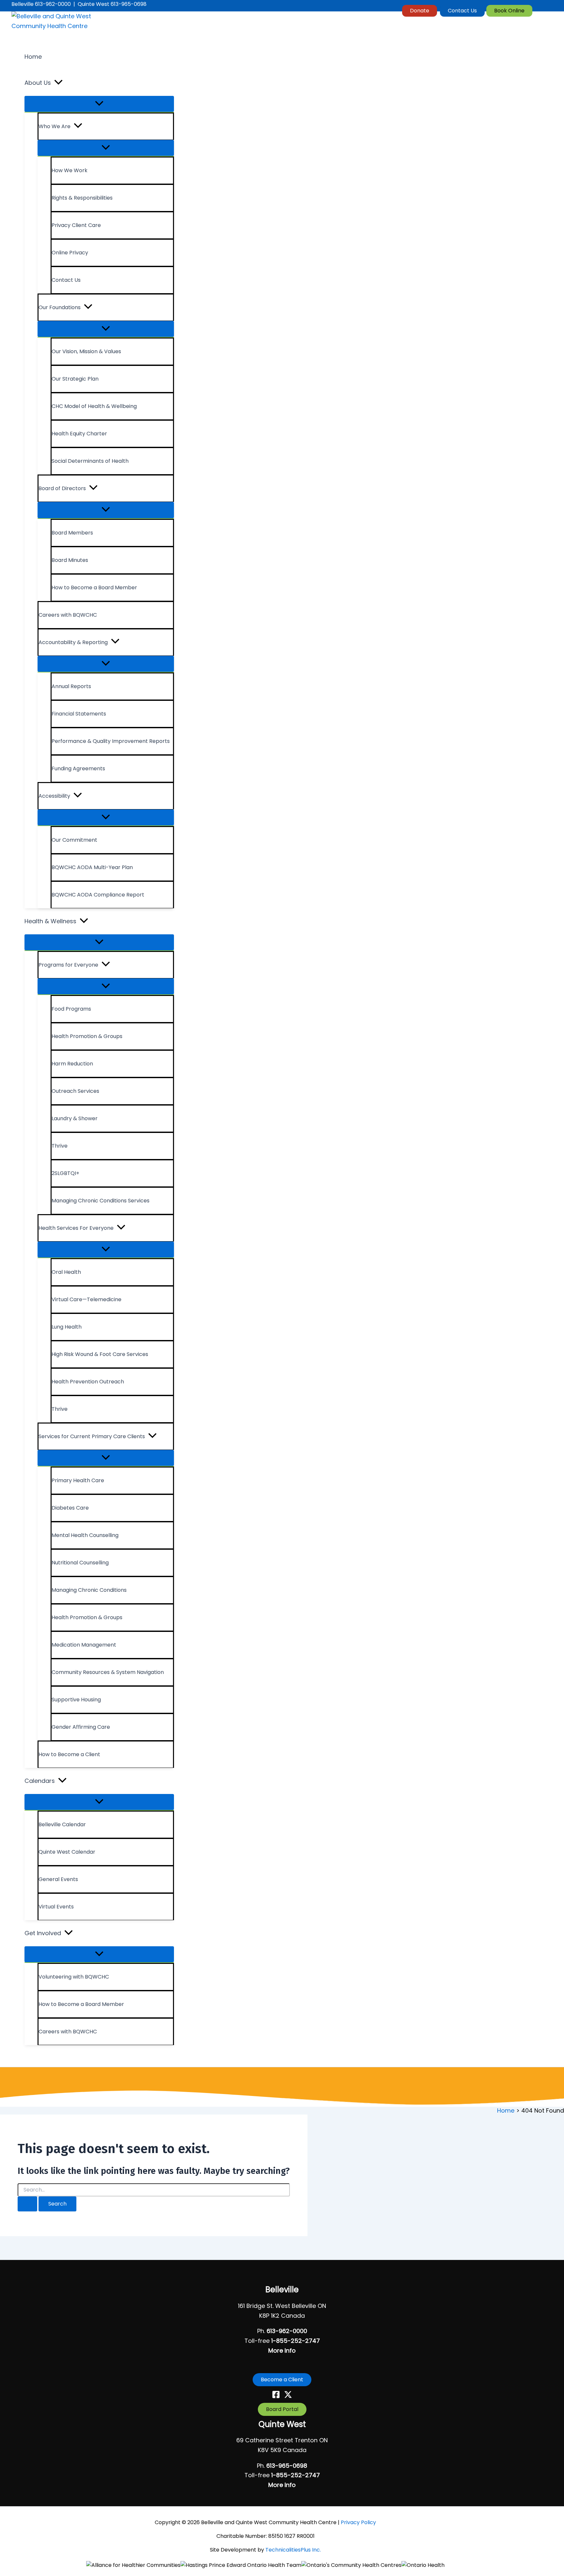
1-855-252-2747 (296, 2341)
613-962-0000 (287, 2331)
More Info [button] (282, 2350)
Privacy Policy (358, 2522)
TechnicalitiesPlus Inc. (293, 2550)
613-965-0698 (287, 2466)
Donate (420, 11)
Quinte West (282, 2424)
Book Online (509, 11)
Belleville (282, 2290)
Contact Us (462, 11)
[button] (58, 83)
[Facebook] (276, 2396)
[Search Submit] (27, 2204)
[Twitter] (288, 2396)
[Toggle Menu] (99, 104)
